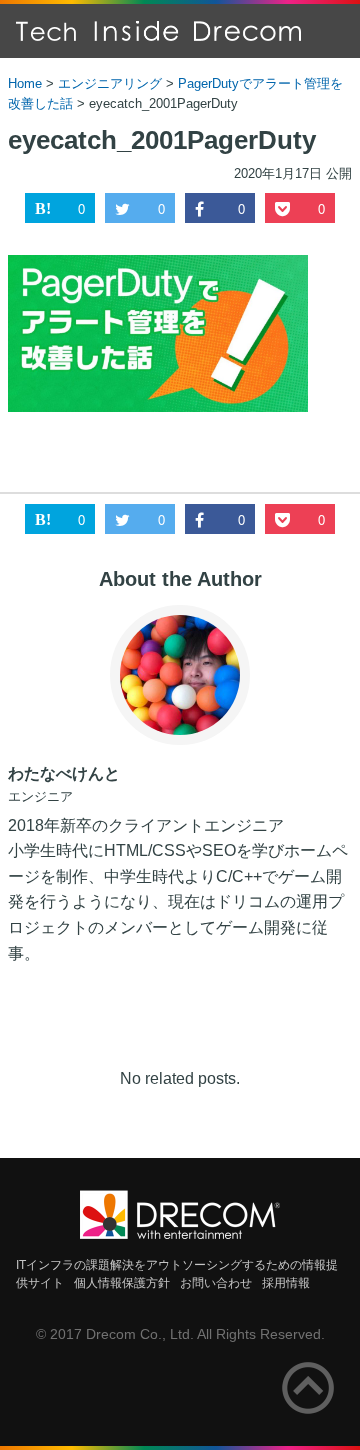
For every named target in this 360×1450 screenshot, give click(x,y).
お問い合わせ (216, 1283)
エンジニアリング (110, 83)
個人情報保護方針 (122, 1283)
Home (25, 83)
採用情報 (286, 1283)
